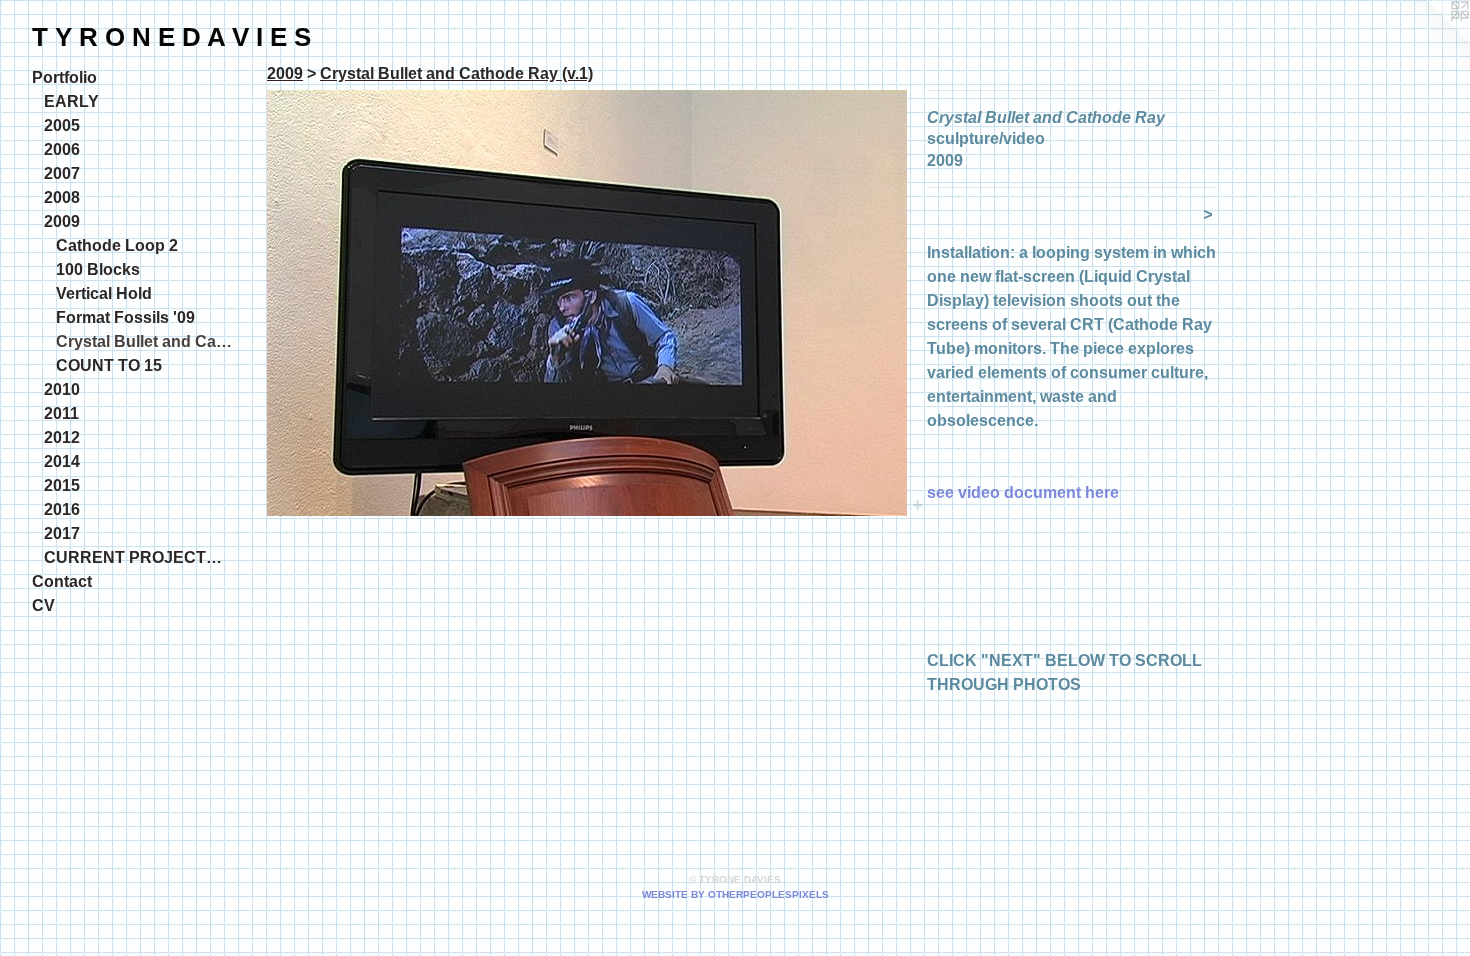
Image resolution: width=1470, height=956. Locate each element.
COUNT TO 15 (109, 365)
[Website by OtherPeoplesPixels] (1430, 40)
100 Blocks (98, 269)
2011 (61, 413)
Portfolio (64, 77)
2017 (62, 533)
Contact (62, 581)
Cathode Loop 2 (117, 245)
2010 (62, 389)
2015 (62, 485)
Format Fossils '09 (125, 317)
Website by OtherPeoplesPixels (735, 894)
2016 (62, 509)
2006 (62, 149)
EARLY (71, 101)
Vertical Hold (104, 293)
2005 (62, 125)
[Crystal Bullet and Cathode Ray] (587, 303)
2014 (62, 461)
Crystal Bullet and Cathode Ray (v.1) (144, 341)
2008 (62, 197)
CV (43, 605)
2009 (62, 221)
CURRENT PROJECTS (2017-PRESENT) (138, 557)
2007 (62, 173)
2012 (62, 437)
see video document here (1023, 492)
